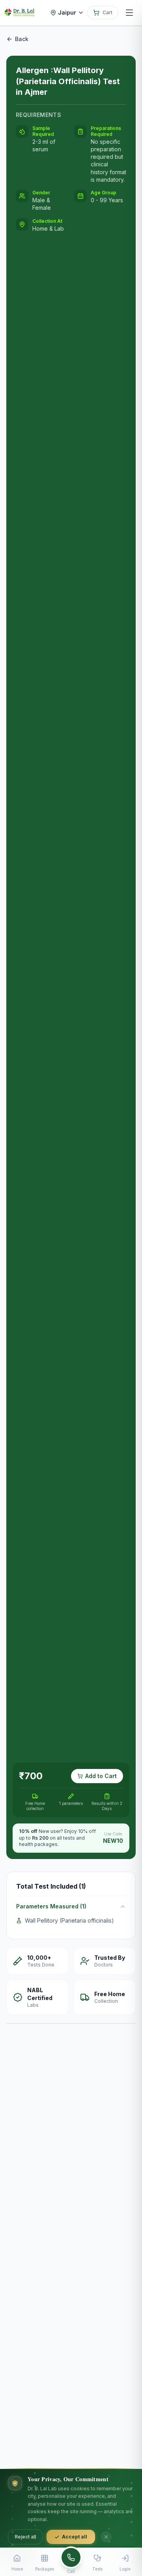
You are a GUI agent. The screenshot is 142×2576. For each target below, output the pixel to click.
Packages (45, 2569)
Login (125, 2569)
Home (17, 2569)
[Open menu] (129, 13)
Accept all (75, 2537)
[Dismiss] (106, 2537)
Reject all (25, 2537)
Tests (97, 2569)
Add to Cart (101, 1776)
